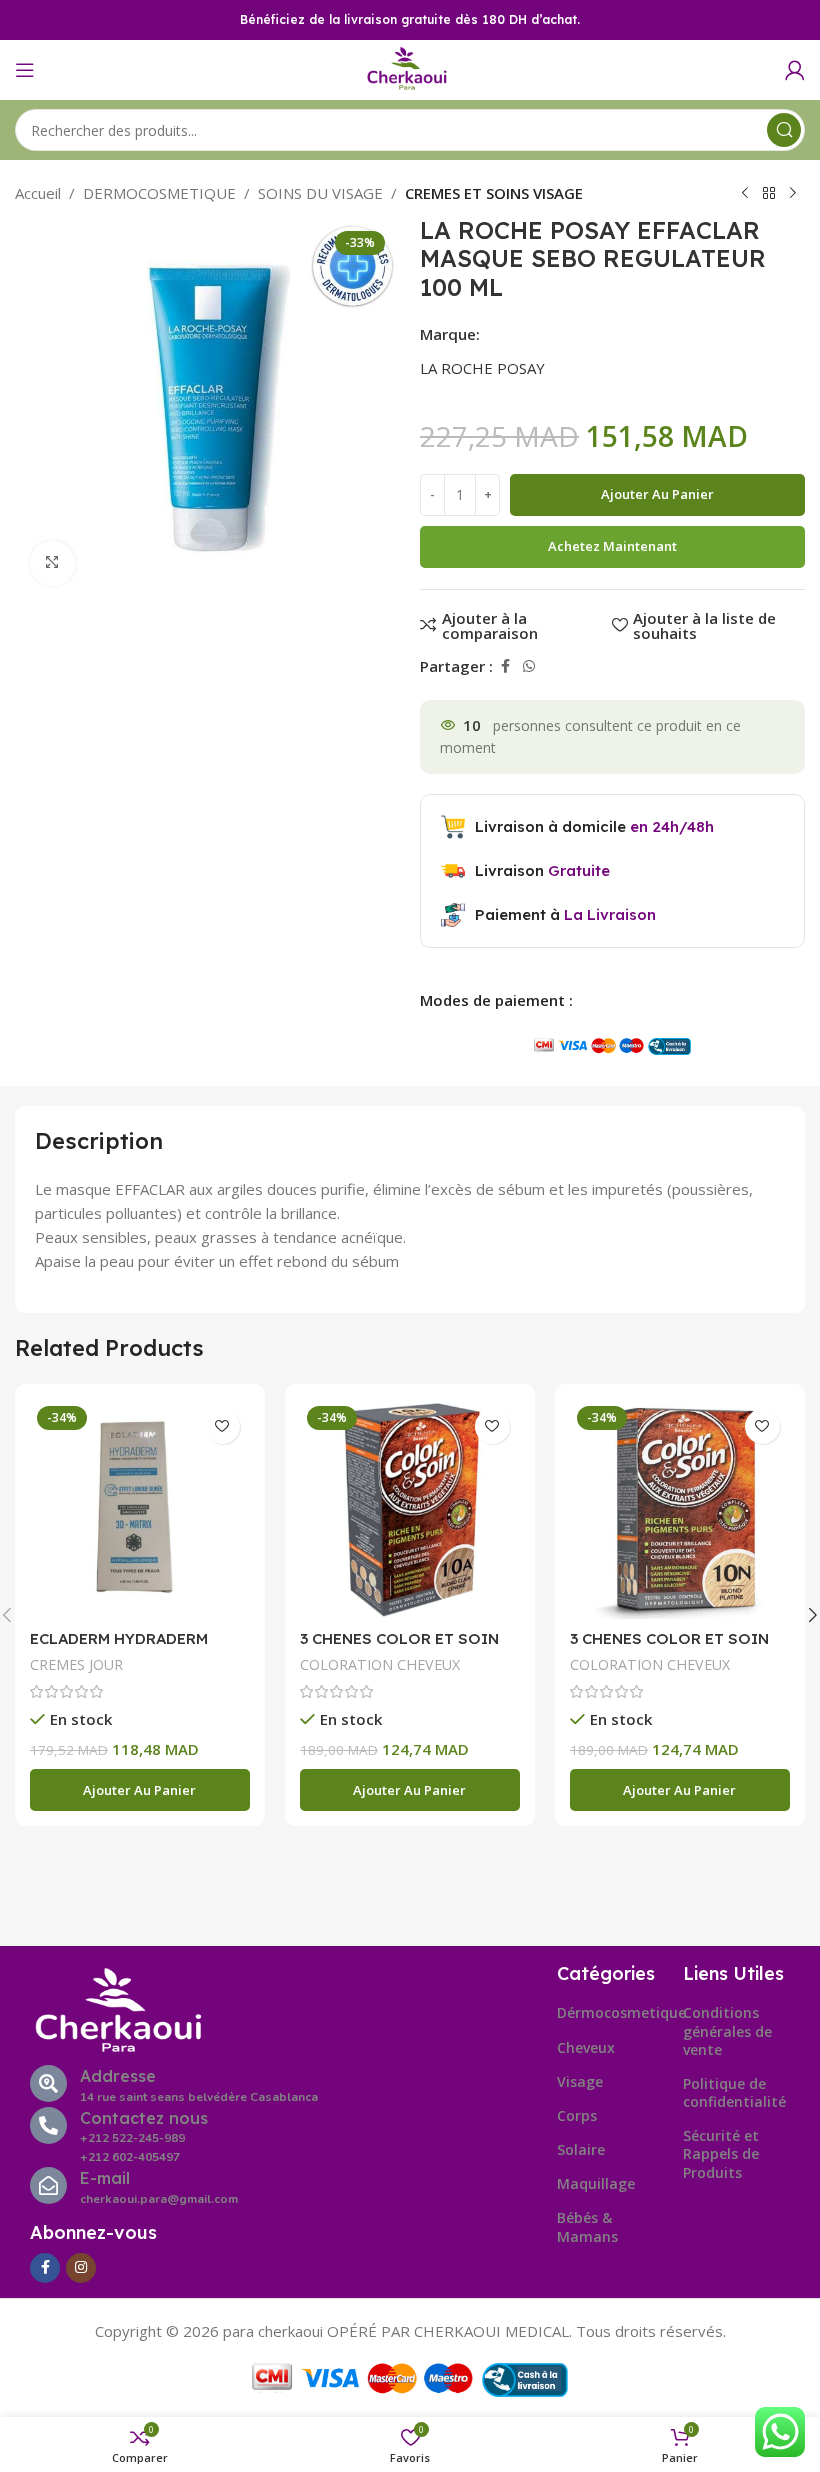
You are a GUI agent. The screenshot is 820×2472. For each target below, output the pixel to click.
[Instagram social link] (81, 2268)
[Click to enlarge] (52, 563)
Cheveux (586, 2047)
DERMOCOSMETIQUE (159, 193)
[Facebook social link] (505, 666)
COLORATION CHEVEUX (380, 1664)
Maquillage (596, 2183)
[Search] (784, 130)
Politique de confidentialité (734, 2092)
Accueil (38, 193)
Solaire (581, 2149)
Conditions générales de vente (727, 2030)
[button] (140, 1790)
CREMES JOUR (76, 1664)
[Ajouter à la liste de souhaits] (222, 1426)
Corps (577, 2115)
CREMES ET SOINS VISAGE (494, 193)
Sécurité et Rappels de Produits (721, 2153)
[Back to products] (769, 194)
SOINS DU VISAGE (320, 193)
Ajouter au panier (657, 494)
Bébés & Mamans (587, 2226)
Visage (580, 2081)
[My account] (795, 70)
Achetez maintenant (612, 546)
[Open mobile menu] (25, 70)
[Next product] (793, 194)
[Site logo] (410, 68)
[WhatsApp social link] (529, 666)
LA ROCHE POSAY (482, 368)
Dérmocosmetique (610, 2012)
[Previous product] (745, 194)
